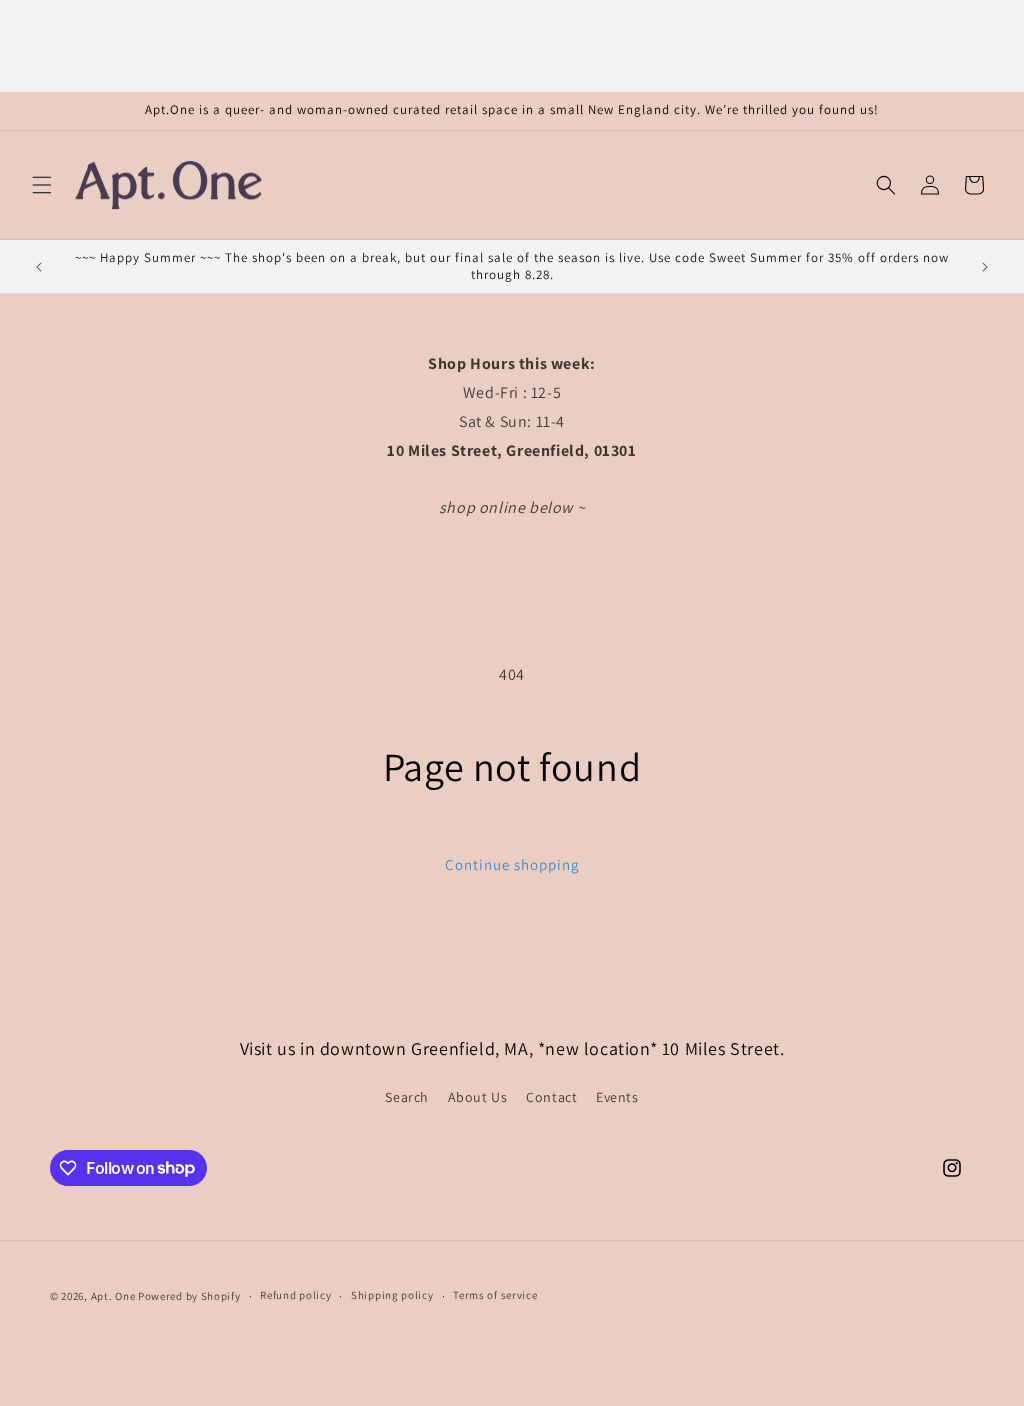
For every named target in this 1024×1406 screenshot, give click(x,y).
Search (407, 1097)
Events (617, 1097)
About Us (478, 1097)
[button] (42, 185)
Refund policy (295, 1295)
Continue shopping (512, 864)
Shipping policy (392, 1295)
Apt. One (113, 1296)
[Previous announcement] (39, 267)
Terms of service (495, 1295)
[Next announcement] (985, 267)
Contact (551, 1097)
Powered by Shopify (189, 1296)
